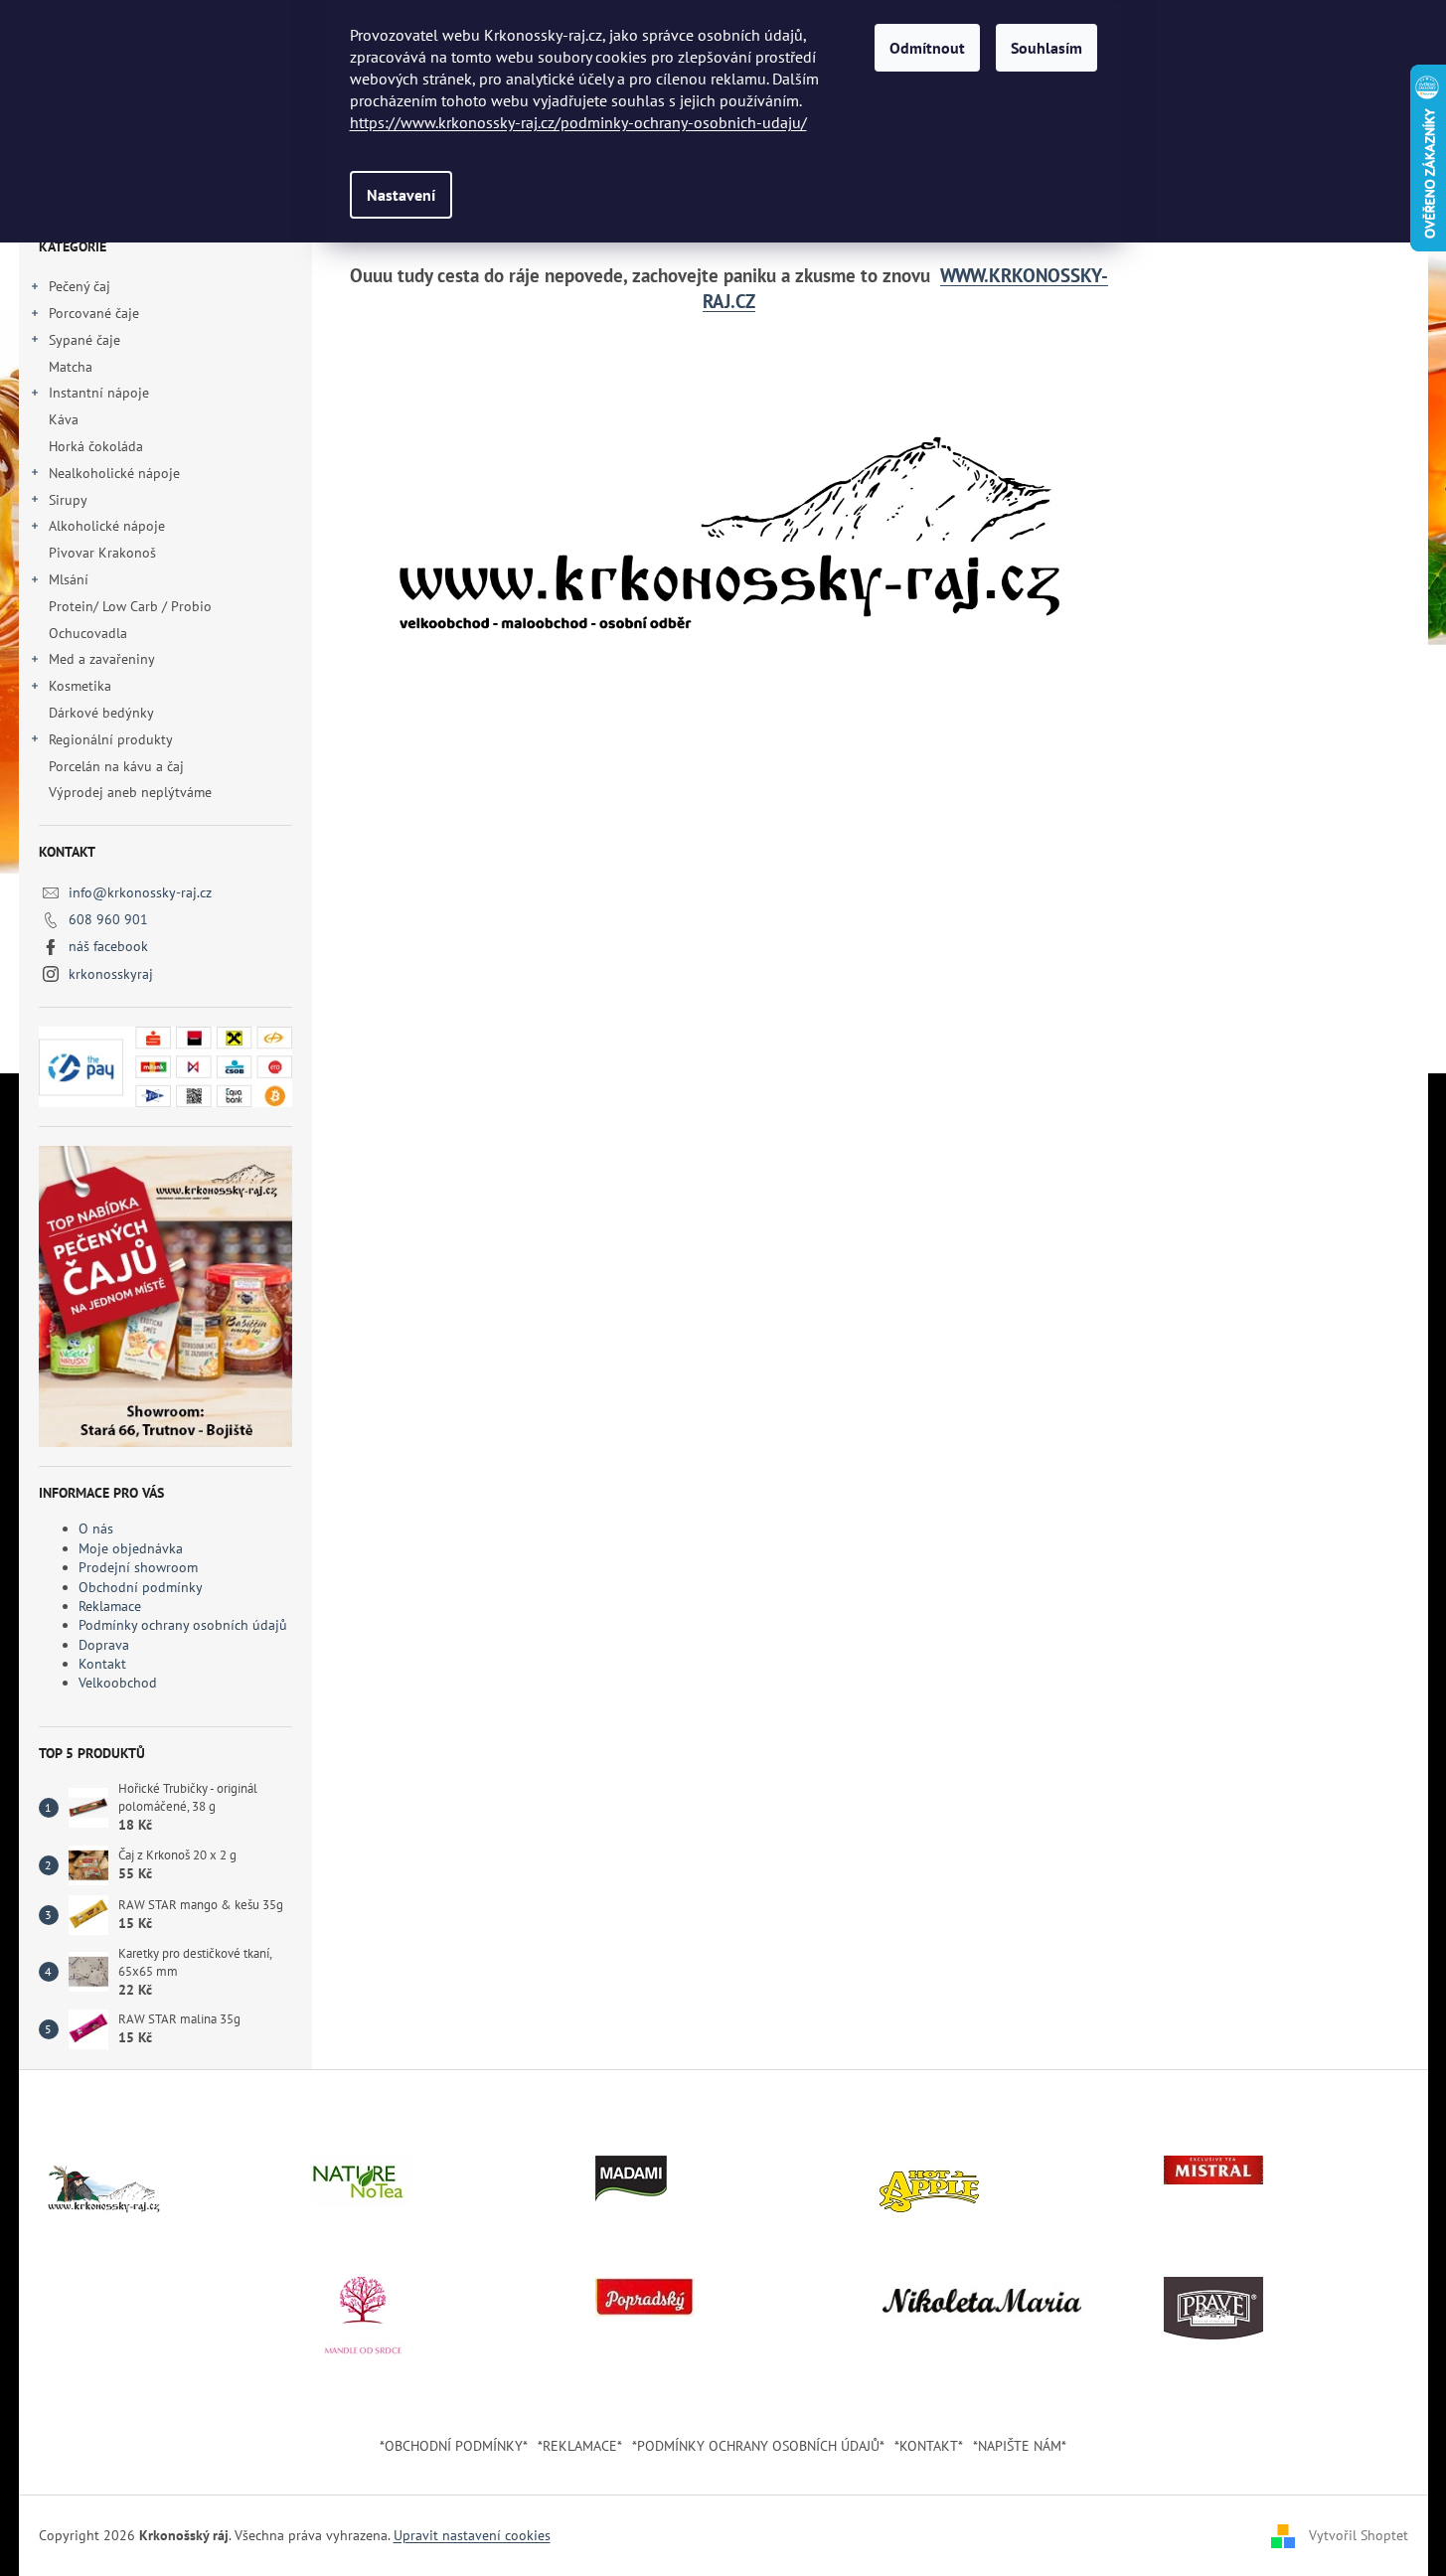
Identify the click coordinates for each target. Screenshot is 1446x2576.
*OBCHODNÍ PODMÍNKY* (454, 2446)
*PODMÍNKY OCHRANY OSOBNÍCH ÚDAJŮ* (758, 2446)
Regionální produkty (111, 739)
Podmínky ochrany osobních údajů (183, 1625)
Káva (66, 419)
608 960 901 (108, 919)
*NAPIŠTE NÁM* (1020, 2446)
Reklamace (110, 1606)
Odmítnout (927, 48)
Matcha (71, 367)
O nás (96, 1529)
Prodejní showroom (138, 1567)
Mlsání (69, 579)
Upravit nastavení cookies (472, 2535)
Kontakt (102, 1664)
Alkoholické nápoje (107, 526)
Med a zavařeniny (102, 659)
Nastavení (401, 195)
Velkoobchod (118, 1683)
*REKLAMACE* (580, 2446)
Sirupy (68, 500)
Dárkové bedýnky (101, 713)
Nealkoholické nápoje (114, 473)
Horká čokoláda (96, 446)
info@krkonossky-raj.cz (140, 892)
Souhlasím (1046, 48)
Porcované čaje (94, 313)
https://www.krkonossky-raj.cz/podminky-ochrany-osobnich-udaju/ (578, 122)
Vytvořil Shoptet (1359, 2534)
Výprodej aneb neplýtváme (130, 792)
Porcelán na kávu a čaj (116, 766)
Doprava (104, 1645)
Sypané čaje (84, 340)
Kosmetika (80, 686)
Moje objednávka (131, 1548)
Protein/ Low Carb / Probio (130, 606)
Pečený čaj (80, 286)
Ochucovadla (88, 633)
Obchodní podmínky (141, 1587)
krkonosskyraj (111, 974)
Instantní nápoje (99, 393)
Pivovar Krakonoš (102, 553)
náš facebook (108, 946)
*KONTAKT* (929, 2446)
